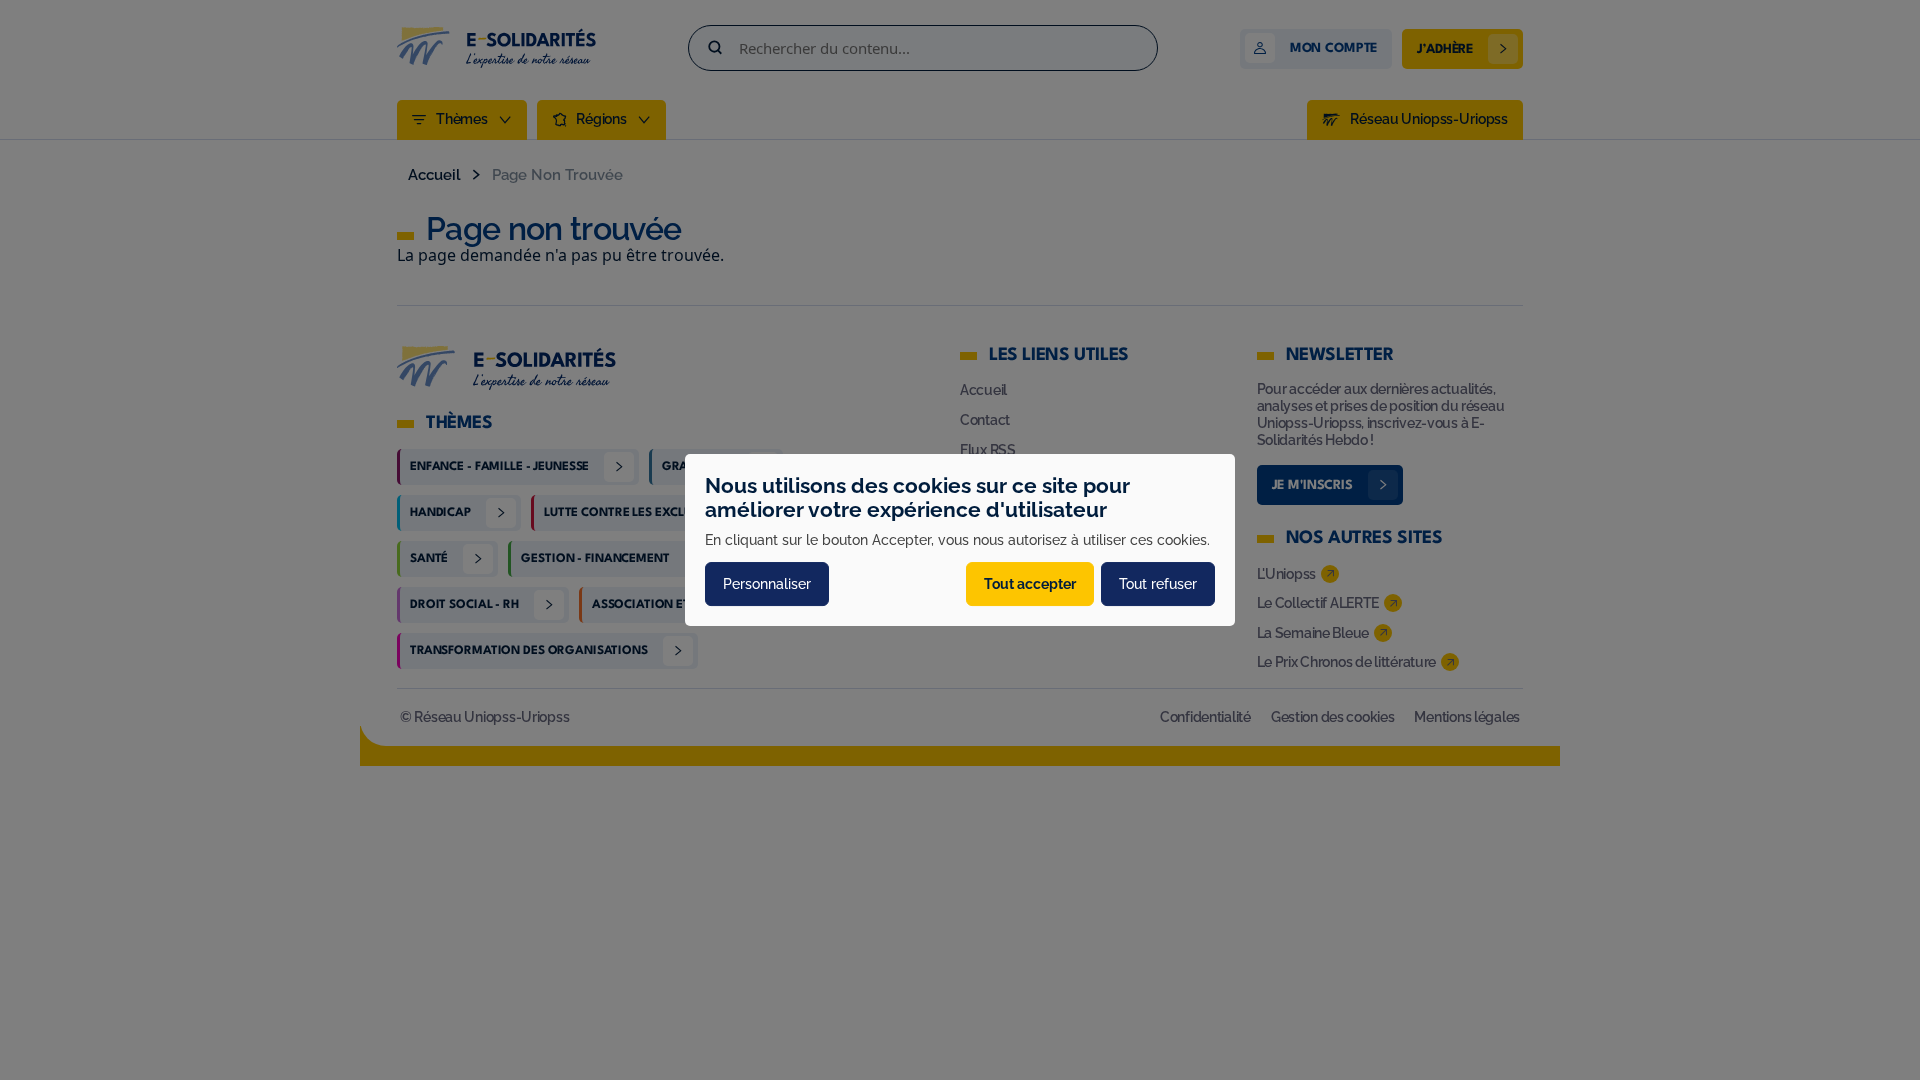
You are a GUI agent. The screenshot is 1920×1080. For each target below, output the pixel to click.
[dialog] (960, 540)
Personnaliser (767, 584)
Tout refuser (1158, 584)
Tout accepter (1030, 584)
